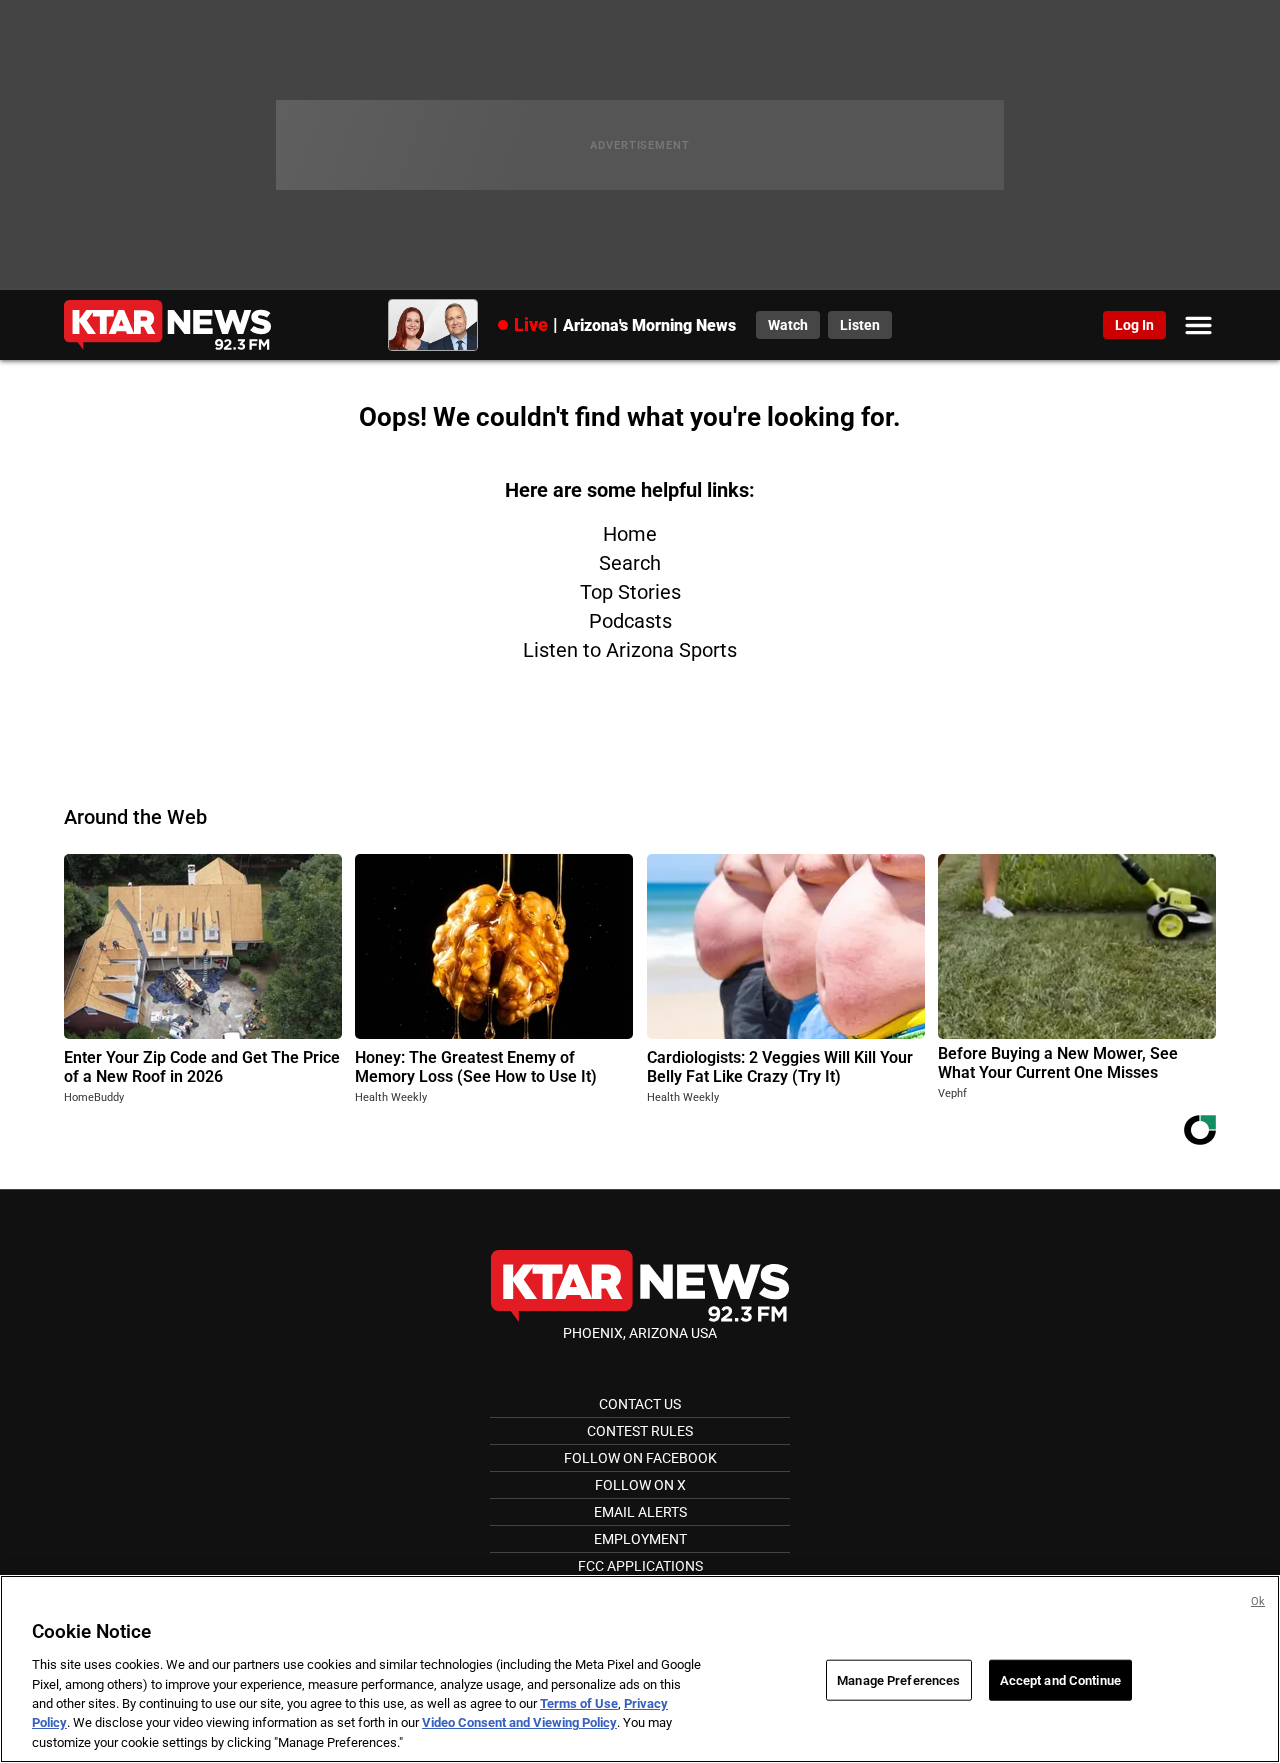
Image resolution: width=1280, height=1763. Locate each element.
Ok (1258, 1601)
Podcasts (630, 621)
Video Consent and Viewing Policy (519, 1723)
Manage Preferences (898, 1679)
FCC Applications (640, 1566)
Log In (1134, 325)
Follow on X (640, 1485)
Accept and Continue (1060, 1679)
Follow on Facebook (640, 1458)
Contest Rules (640, 1431)
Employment (640, 1539)
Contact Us (640, 1404)
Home (630, 534)
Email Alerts (640, 1512)
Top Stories (630, 592)
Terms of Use (579, 1703)
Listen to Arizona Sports (630, 650)
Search (630, 563)
